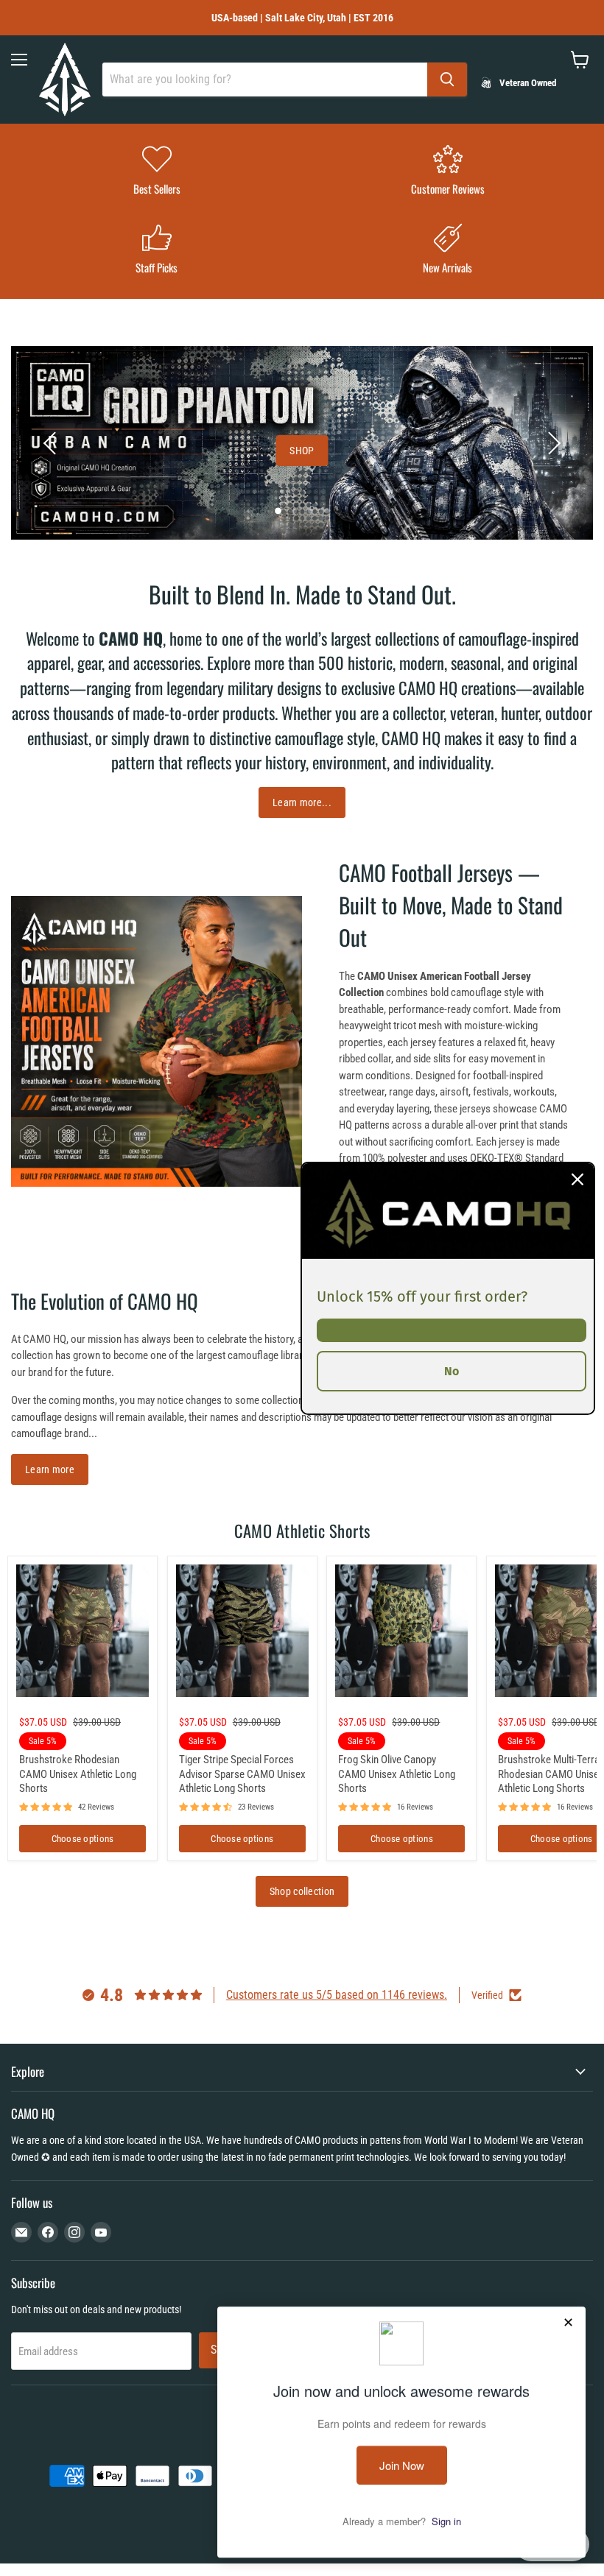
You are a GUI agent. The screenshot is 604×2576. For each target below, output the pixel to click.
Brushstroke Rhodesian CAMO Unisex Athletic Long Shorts (78, 1774)
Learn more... (302, 802)
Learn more (50, 1469)
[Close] (577, 1179)
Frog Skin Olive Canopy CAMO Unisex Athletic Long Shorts (397, 1774)
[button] (52, 443)
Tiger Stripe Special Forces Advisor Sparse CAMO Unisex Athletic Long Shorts (242, 1774)
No (452, 1370)
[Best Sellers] (157, 172)
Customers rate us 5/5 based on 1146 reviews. (337, 1995)
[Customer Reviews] (447, 172)
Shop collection (302, 1891)
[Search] (447, 80)
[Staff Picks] (157, 251)
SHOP (302, 451)
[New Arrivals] (447, 251)
